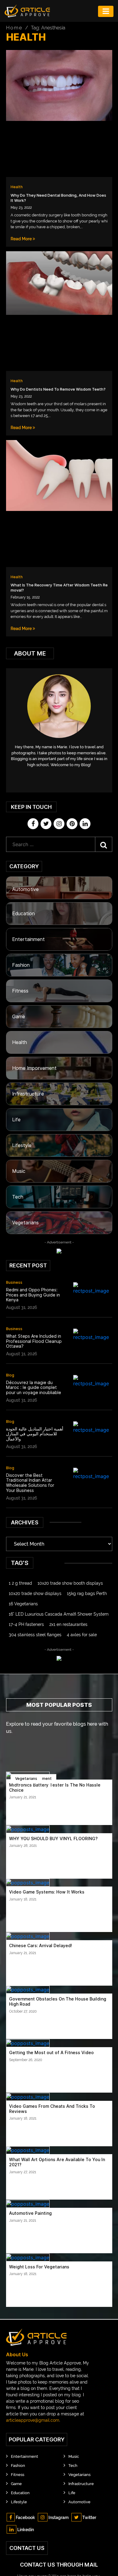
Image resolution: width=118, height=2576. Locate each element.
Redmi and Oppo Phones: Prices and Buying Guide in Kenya (33, 1295)
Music (19, 1171)
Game (19, 1017)
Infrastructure (28, 1094)
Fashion (21, 965)
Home (14, 28)
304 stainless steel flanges (35, 1635)
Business (14, 1282)
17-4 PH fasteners (26, 1624)
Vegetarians (25, 1223)
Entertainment (28, 939)
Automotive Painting (30, 2213)
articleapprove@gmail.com (33, 2420)
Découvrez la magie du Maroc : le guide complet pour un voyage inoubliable (34, 1388)
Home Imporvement (34, 1068)
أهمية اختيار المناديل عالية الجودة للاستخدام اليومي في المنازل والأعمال (35, 1434)
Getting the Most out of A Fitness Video (51, 2053)
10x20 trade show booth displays (70, 1583)
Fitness (20, 991)
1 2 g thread (20, 1583)
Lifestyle (22, 1145)
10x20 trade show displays (35, 1593)
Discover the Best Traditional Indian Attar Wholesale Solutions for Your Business (30, 1483)
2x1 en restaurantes (68, 1624)
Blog (10, 1375)
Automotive (25, 889)
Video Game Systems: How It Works (47, 1892)
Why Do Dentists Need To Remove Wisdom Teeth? (58, 389)
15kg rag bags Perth (87, 1593)
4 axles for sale (82, 1635)
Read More (22, 239)
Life (16, 1120)
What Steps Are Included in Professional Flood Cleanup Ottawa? (34, 1341)
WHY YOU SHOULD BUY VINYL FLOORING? (53, 1839)
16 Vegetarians (23, 1604)
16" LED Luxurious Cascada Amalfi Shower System (59, 1614)
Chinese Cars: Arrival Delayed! (41, 1946)
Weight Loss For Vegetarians (39, 2267)
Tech (18, 1197)
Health (17, 187)
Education (23, 914)
